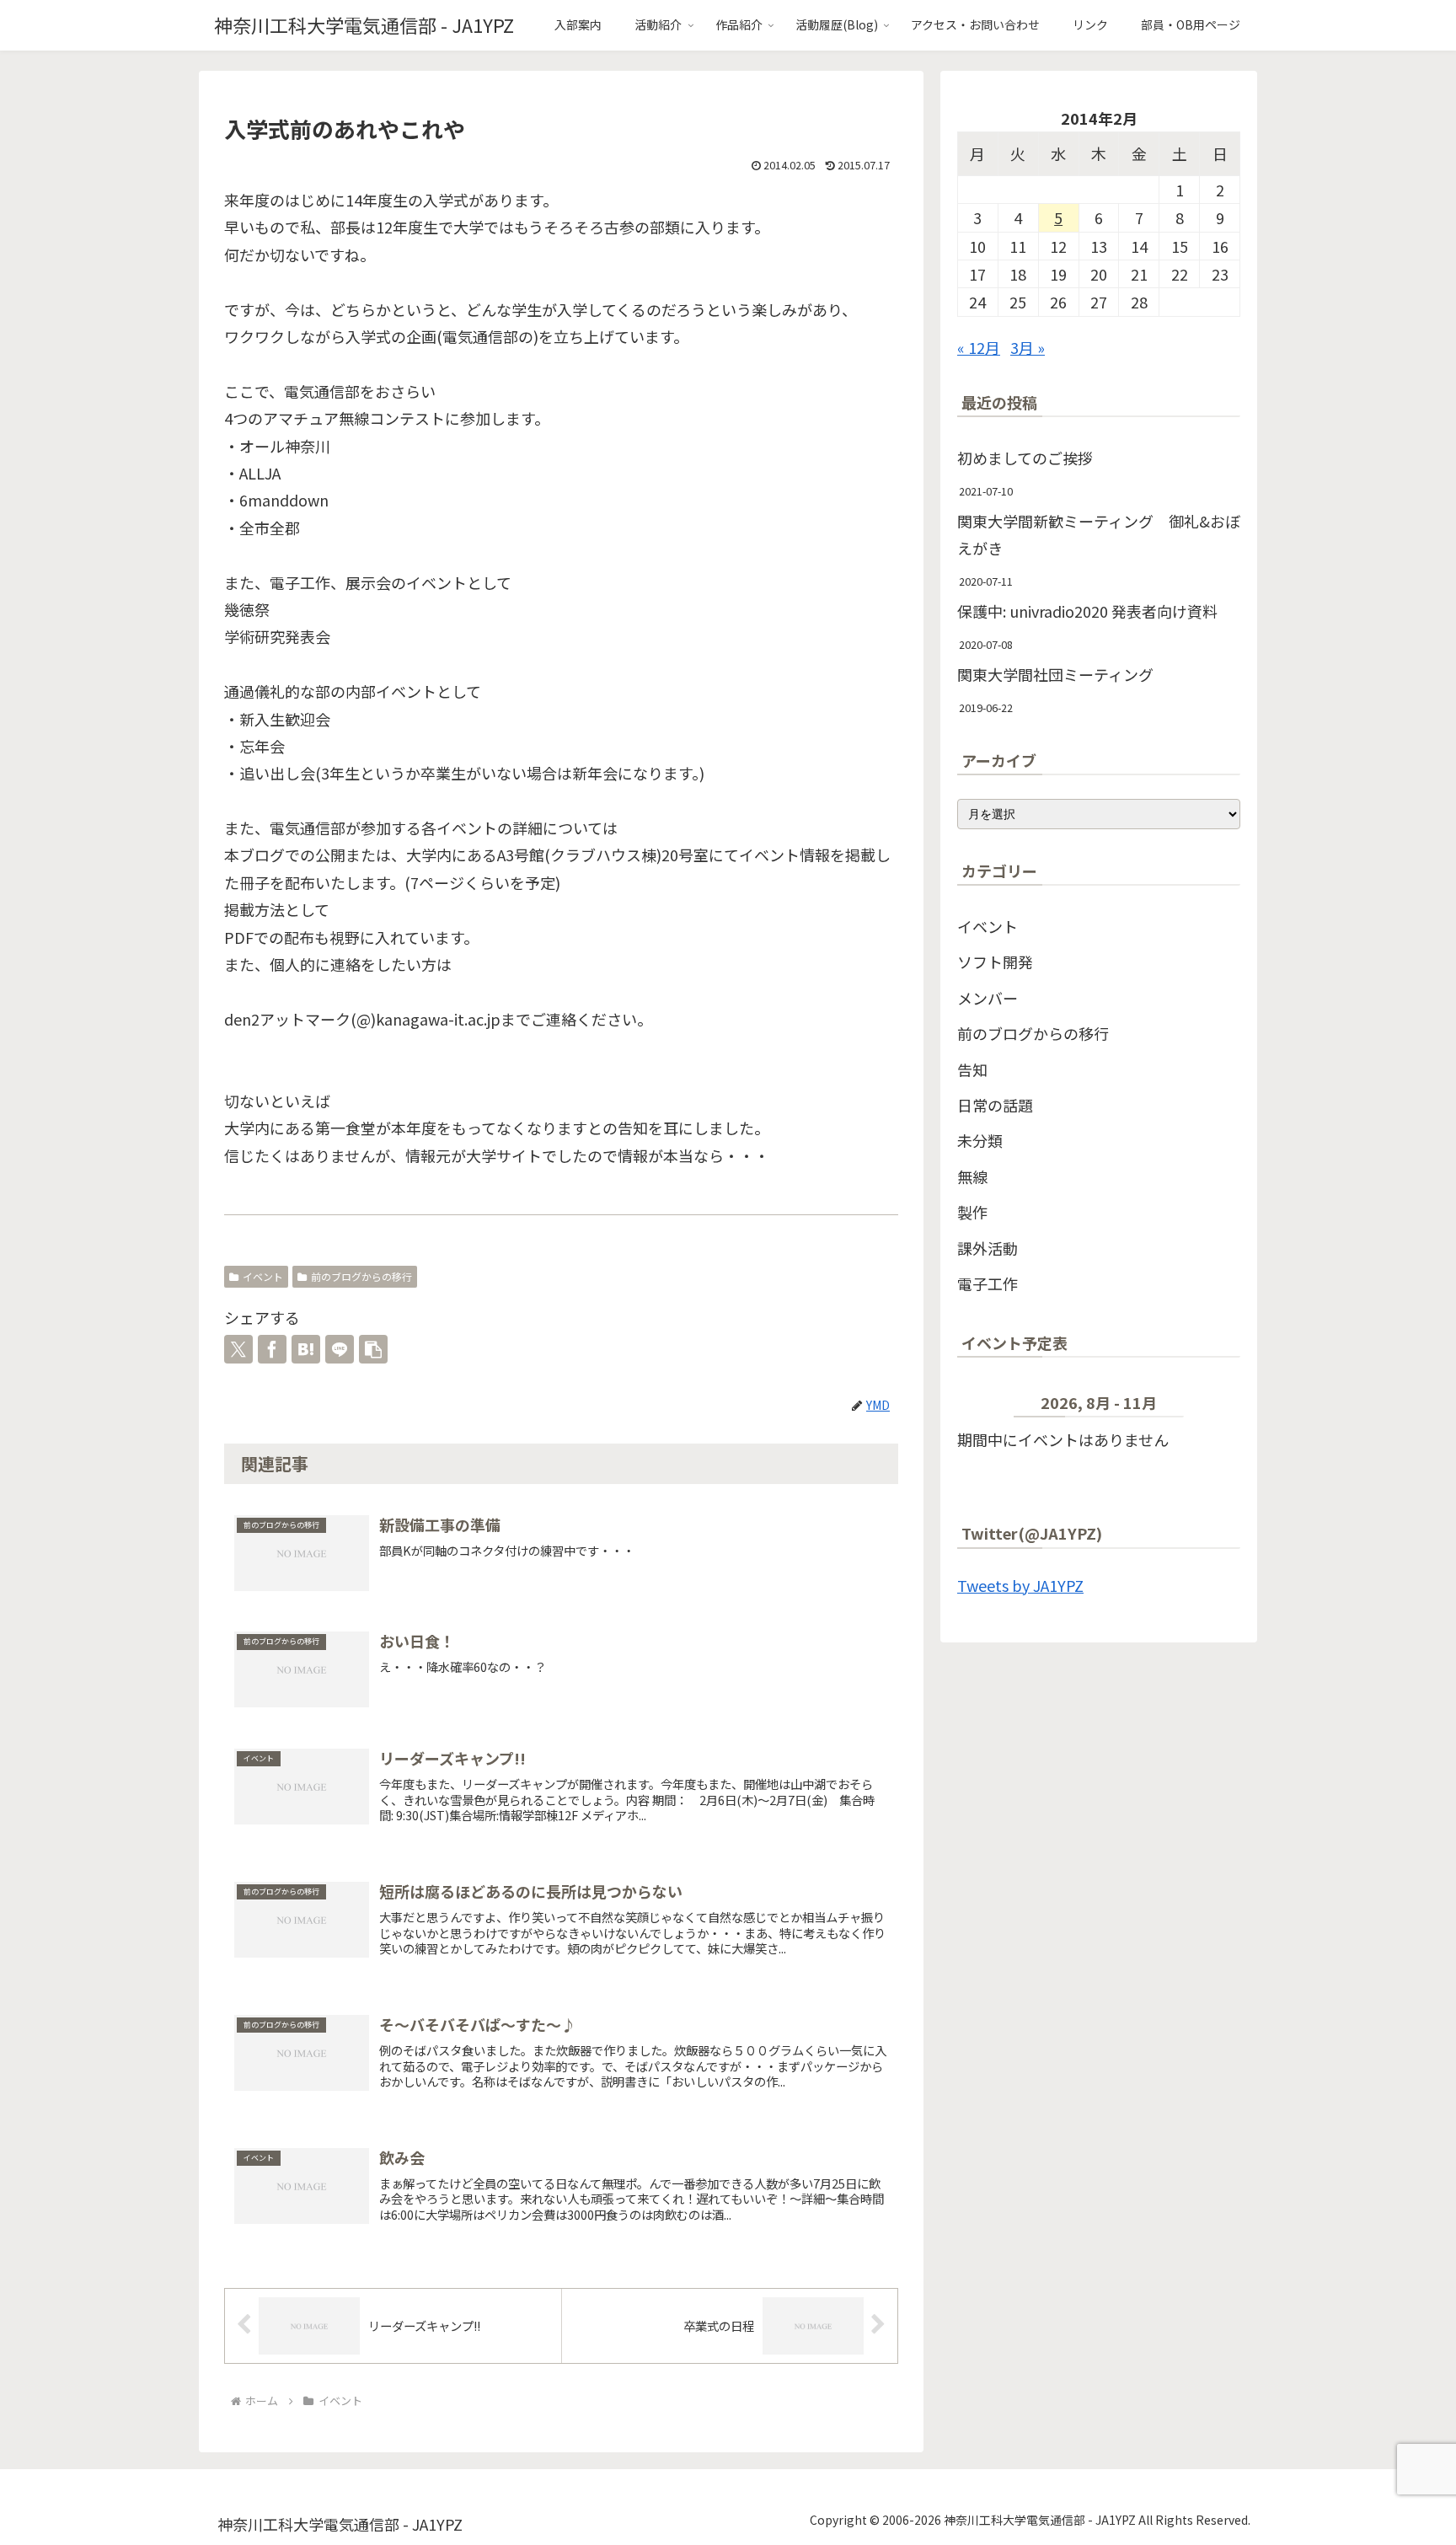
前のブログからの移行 (361, 1276)
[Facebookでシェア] (272, 1349)
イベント (263, 1276)
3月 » (1028, 347)
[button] (373, 1349)
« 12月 (979, 347)
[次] (1212, 1406)
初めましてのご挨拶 (1025, 458)
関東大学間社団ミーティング (1055, 674)
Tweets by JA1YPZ (1020, 1585)
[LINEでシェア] (340, 1349)
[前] (985, 1406)
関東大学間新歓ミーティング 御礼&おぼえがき (1099, 534)
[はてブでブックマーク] (306, 1349)
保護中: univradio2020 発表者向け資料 (1087, 611)
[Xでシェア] (238, 1349)
